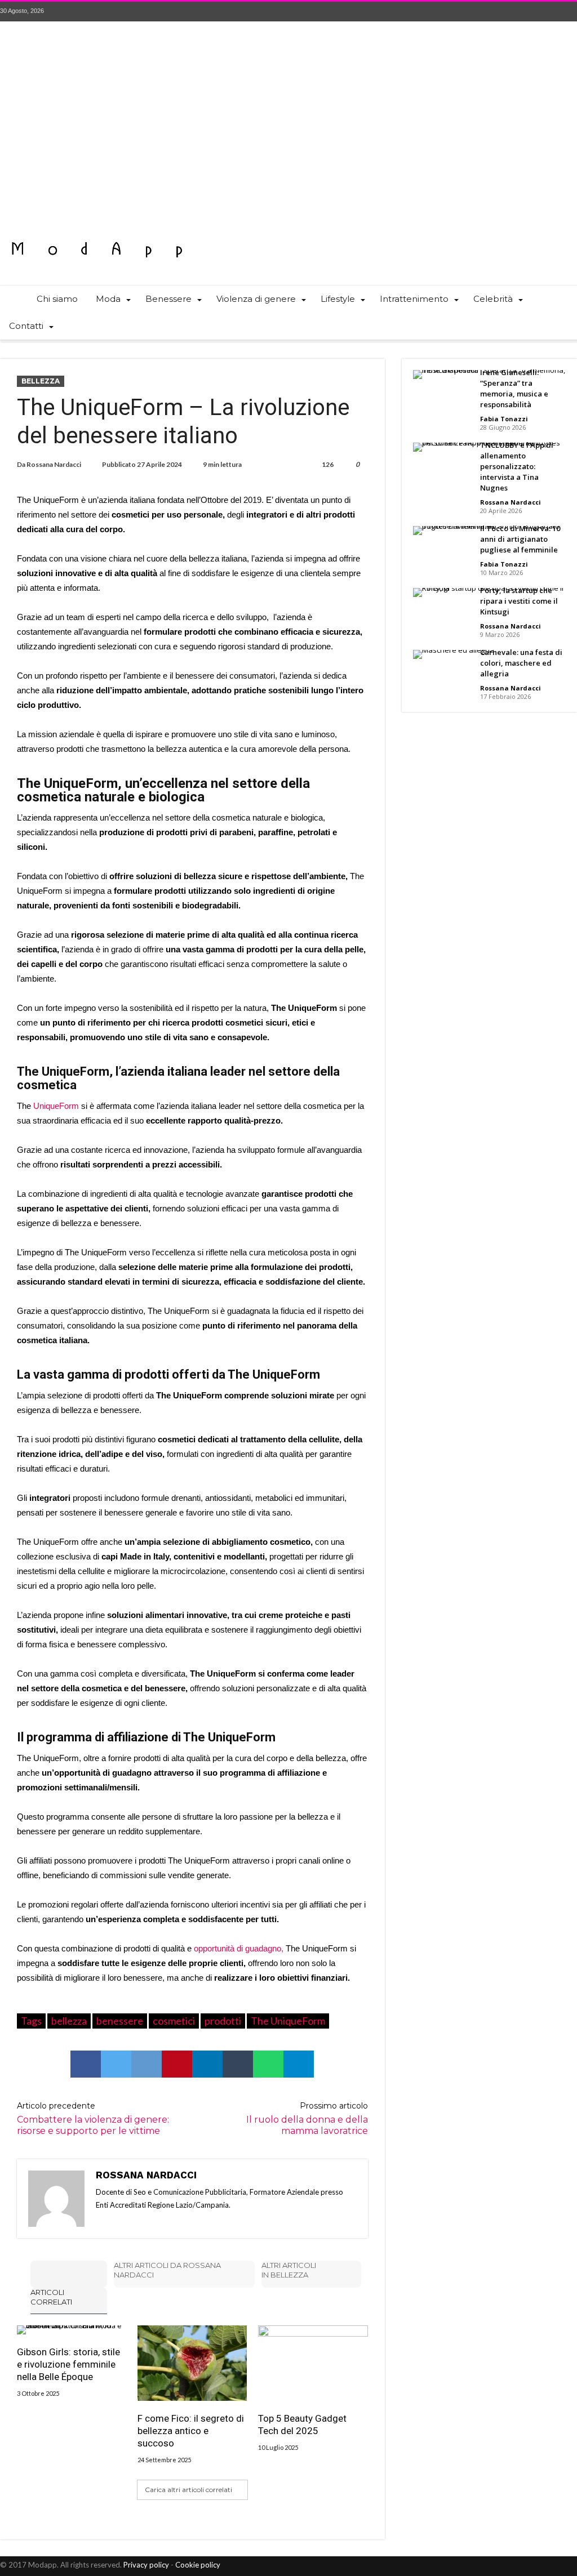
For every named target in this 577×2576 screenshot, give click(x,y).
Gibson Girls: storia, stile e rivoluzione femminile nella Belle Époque (68, 2364)
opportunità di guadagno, (239, 1948)
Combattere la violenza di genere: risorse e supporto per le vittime (93, 2118)
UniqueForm (55, 1106)
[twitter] (116, 2064)
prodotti (223, 2021)
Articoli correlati (51, 2297)
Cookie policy (198, 2565)
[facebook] (86, 2064)
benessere (120, 2021)
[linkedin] (207, 2064)
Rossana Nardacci (54, 464)
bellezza (69, 2021)
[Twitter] (526, 12)
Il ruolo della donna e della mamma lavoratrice (307, 2118)
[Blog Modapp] (97, 229)
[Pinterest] (547, 12)
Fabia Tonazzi (504, 419)
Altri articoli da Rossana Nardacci (167, 2270)
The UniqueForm (288, 2021)
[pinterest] (177, 2064)
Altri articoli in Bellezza (289, 2270)
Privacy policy (146, 2565)
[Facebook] (505, 12)
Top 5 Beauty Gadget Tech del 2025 (302, 2425)
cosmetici (174, 2021)
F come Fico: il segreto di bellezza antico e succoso (191, 2431)
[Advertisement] (288, 128)
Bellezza (41, 381)
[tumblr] (238, 2064)
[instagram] (568, 12)
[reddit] (147, 2064)
